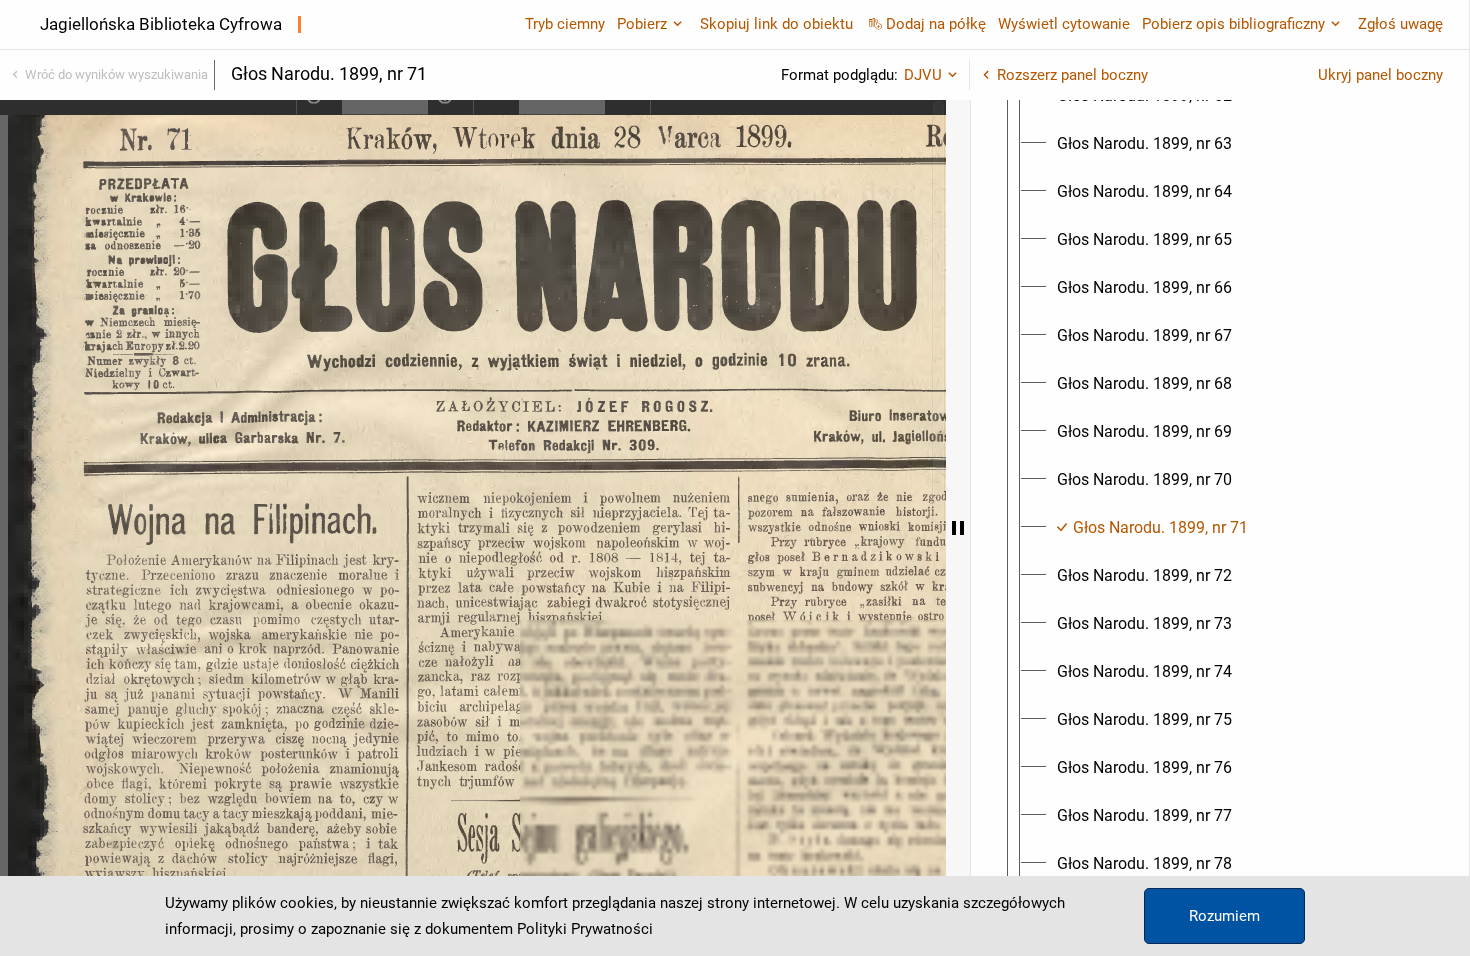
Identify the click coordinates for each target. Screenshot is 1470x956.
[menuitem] (1144, 144)
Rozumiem (1224, 916)
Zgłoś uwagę (1400, 24)
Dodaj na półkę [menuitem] (936, 24)
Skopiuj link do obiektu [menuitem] (776, 24)
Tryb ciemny (565, 24)
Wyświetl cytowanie (1064, 24)
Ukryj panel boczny (1380, 75)
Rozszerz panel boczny (1072, 75)
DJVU (923, 75)
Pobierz (642, 24)
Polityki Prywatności (585, 929)
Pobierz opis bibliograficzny (1233, 24)
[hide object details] (958, 528)
